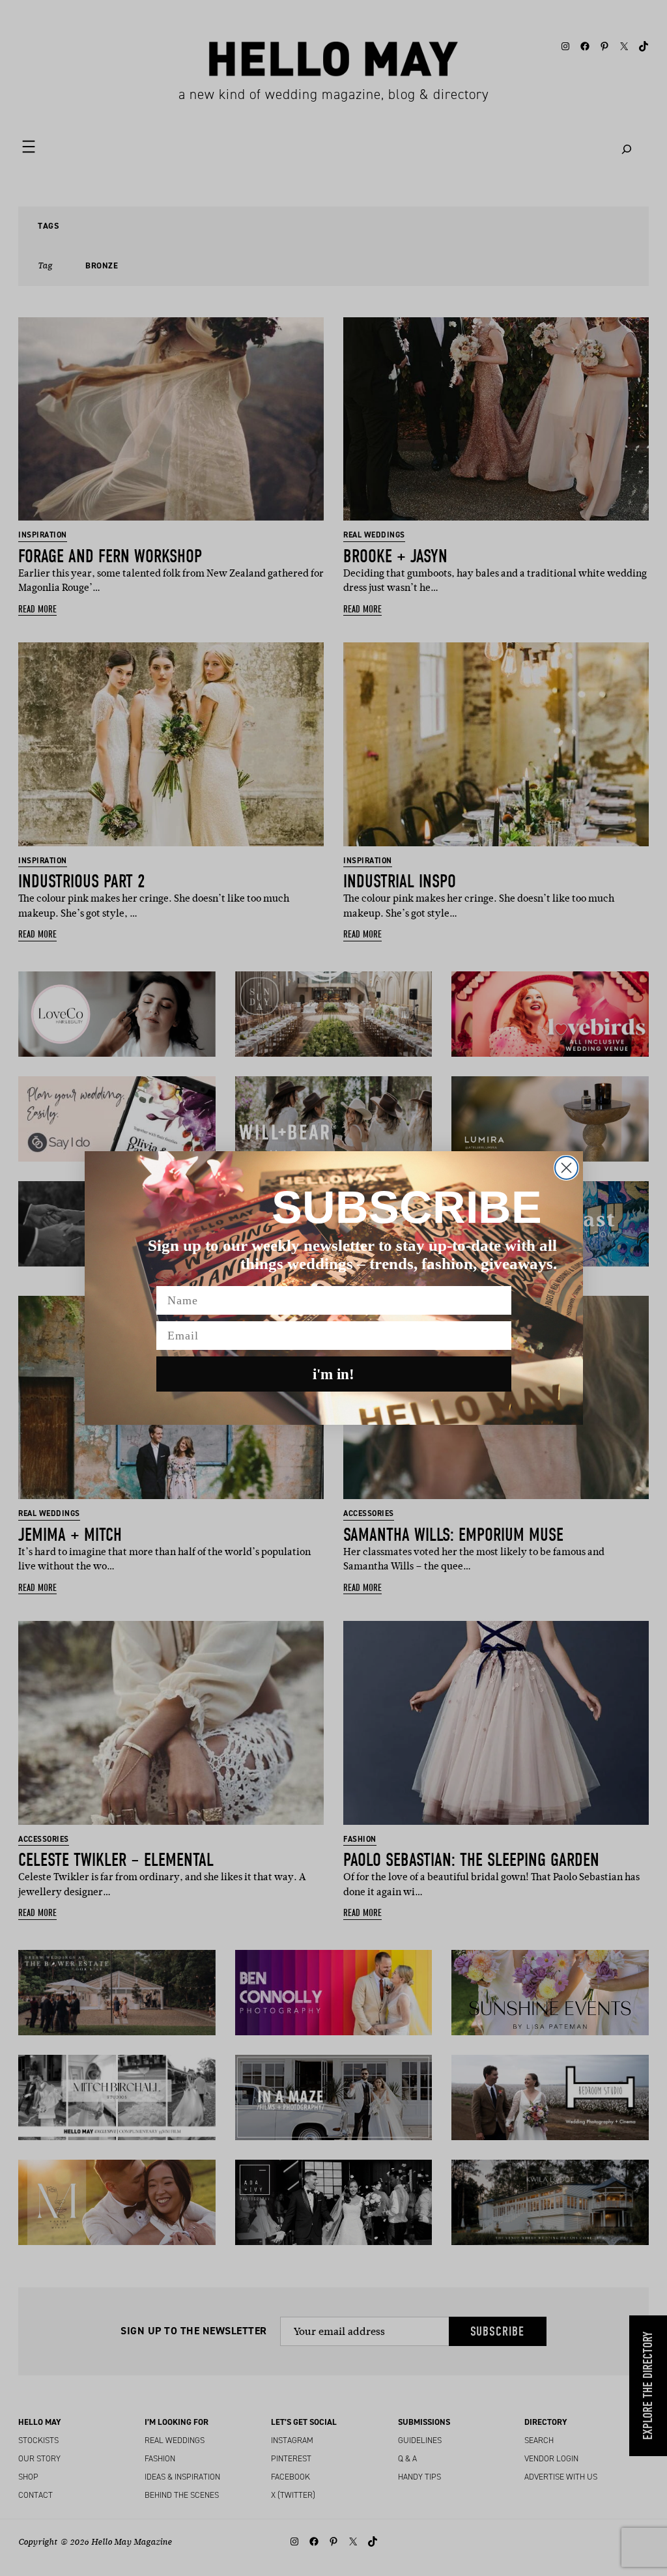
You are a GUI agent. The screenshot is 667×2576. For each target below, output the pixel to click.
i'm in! (333, 1374)
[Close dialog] (566, 1168)
